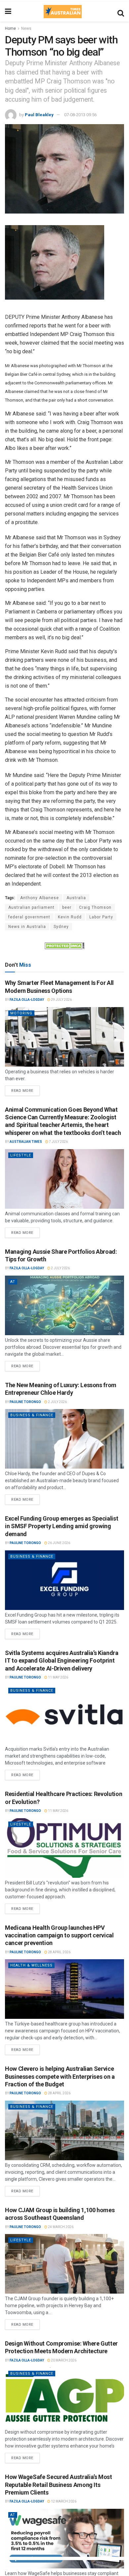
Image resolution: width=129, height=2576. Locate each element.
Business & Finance (32, 1415)
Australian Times (26, 1142)
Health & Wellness (31, 1965)
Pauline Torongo (25, 1402)
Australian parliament (31, 907)
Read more (25, 1089)
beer (67, 907)
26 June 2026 (59, 1543)
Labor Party (101, 917)
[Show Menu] (8, 12)
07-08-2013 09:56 (80, 115)
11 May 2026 (58, 1677)
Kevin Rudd (70, 917)
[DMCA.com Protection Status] (64, 946)
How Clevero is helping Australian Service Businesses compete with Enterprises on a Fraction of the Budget (60, 2076)
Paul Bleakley (39, 115)
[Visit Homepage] (63, 12)
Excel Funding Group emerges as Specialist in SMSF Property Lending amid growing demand (62, 1526)
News (26, 28)
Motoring (21, 1013)
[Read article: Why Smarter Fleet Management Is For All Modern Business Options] (64, 1037)
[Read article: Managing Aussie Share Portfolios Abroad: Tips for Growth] (64, 1305)
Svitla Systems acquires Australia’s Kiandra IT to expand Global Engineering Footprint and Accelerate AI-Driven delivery (62, 1661)
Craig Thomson (95, 907)
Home (10, 28)
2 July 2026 (60, 1268)
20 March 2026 (63, 2360)
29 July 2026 (61, 1000)
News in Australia (27, 927)
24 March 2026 (60, 2227)
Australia (76, 898)
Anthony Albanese (40, 898)
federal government (29, 917)
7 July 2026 (58, 1142)
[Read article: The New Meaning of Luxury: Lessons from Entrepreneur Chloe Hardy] (64, 1439)
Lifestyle (21, 1155)
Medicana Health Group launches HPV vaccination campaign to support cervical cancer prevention (59, 1935)
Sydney (61, 927)
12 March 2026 (63, 2501)
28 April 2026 (59, 1952)
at (13, 1282)
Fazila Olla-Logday (27, 1000)
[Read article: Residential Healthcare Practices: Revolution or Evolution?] (64, 1848)
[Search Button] (121, 12)
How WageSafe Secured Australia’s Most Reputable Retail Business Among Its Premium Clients (59, 2485)
